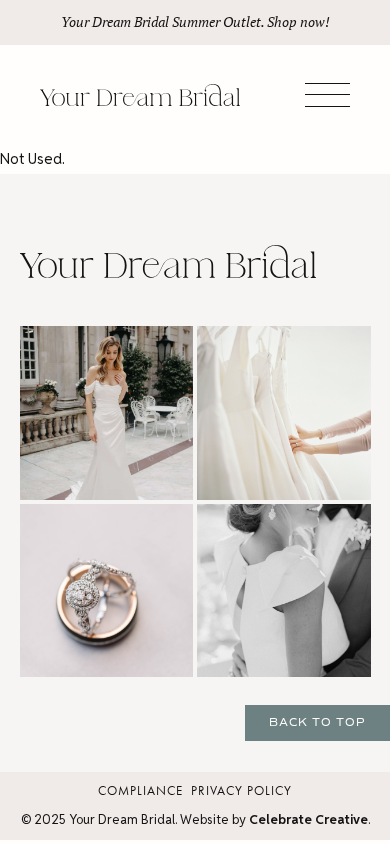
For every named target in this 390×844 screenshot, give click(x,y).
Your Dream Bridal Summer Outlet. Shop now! (195, 22)
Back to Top (317, 722)
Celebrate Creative (308, 819)
